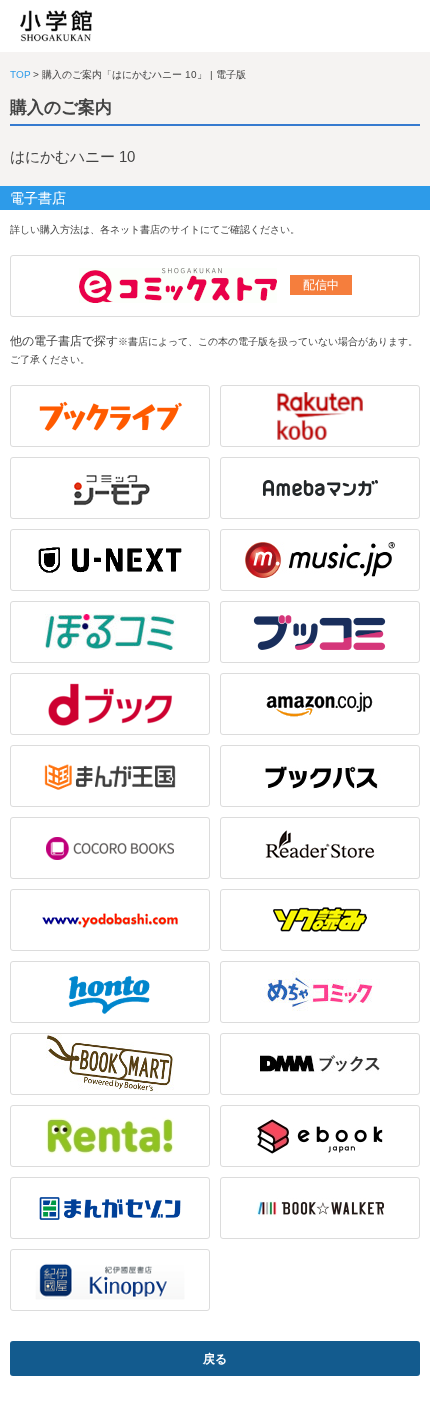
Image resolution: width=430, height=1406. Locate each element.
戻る (215, 1359)
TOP (20, 74)
